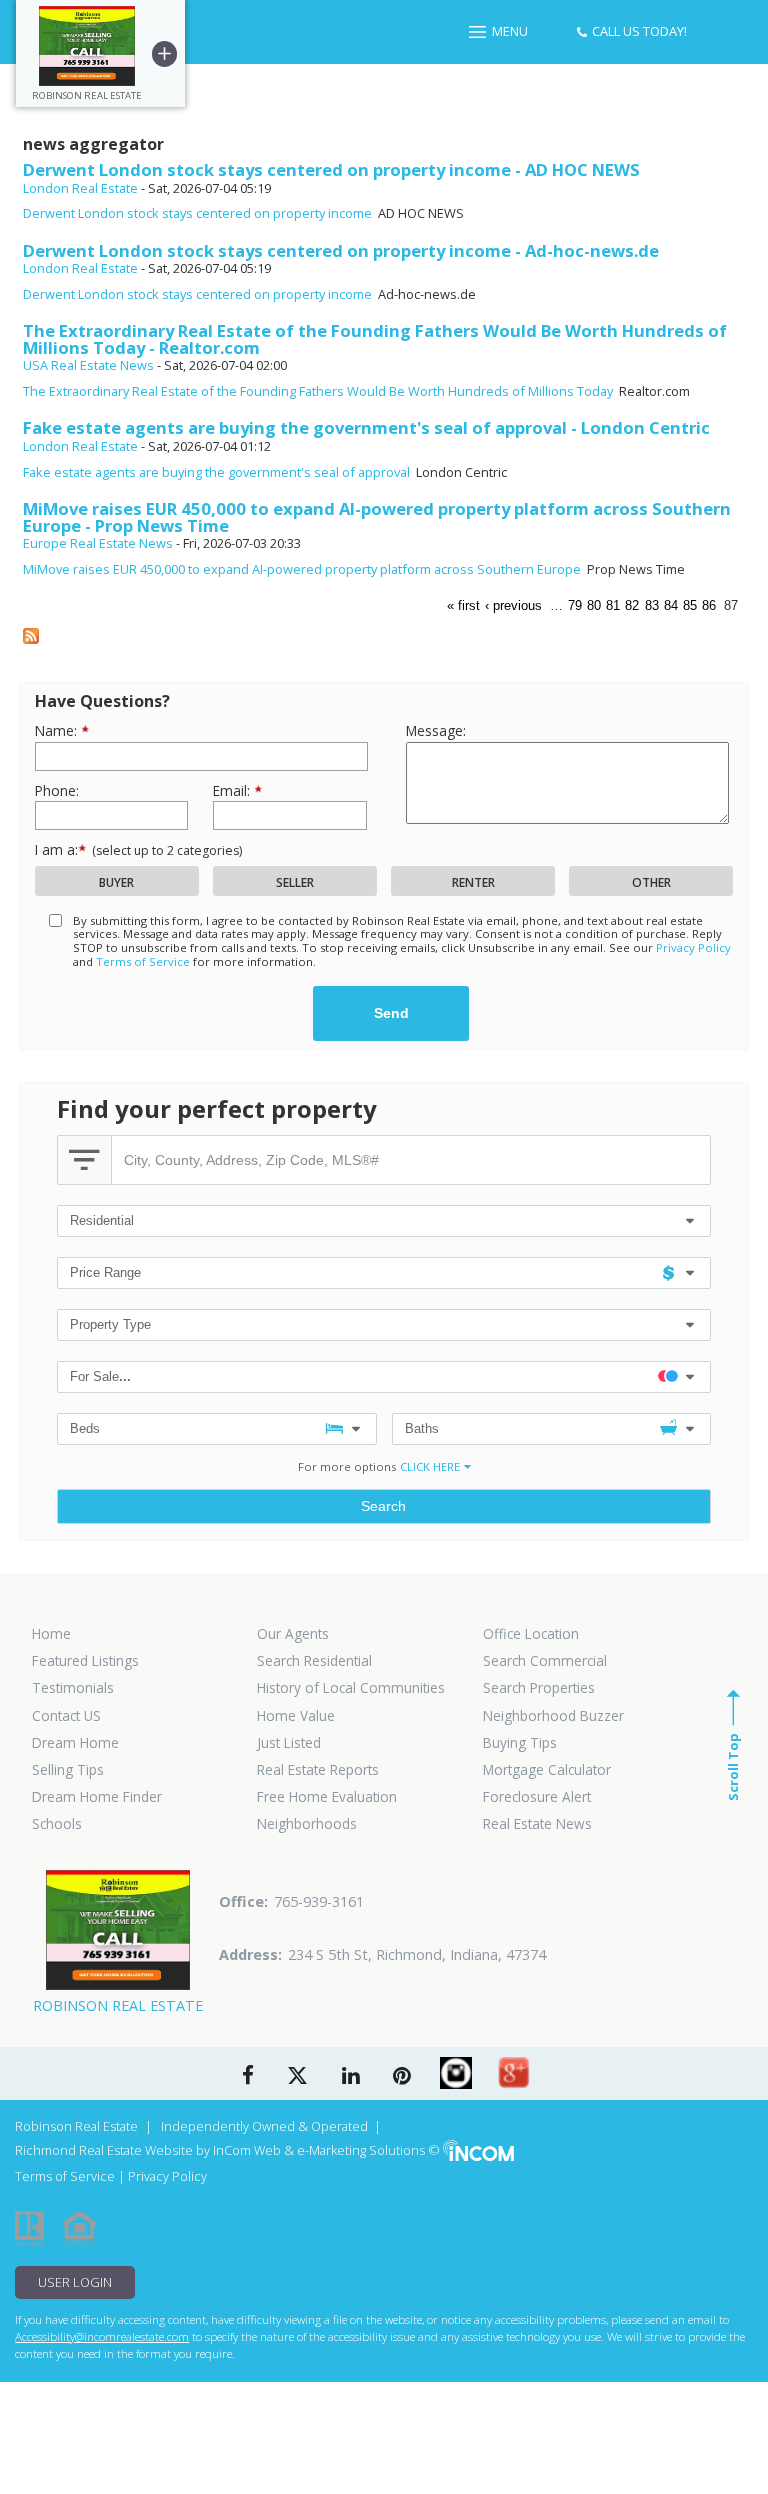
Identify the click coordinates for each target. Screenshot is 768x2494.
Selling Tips (68, 1770)
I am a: (138, 849)
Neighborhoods (307, 1824)
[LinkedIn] (351, 2076)
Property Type (110, 1324)
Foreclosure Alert (537, 1797)
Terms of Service (143, 961)
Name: (58, 730)
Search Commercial (545, 1661)
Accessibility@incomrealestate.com (102, 2336)
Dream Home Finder (97, 1797)
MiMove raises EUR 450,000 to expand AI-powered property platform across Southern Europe (302, 569)
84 (671, 605)
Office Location (531, 1634)
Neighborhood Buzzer (553, 1716)
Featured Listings (85, 1661)
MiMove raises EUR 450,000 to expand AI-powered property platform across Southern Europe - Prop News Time (377, 517)
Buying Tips (520, 1743)
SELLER (295, 882)
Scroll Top (733, 1767)
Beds (85, 1428)
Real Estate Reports (318, 1770)
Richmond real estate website (104, 2150)
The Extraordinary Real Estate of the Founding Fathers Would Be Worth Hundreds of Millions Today (318, 391)
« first (463, 605)
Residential (102, 1220)
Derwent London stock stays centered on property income (197, 213)
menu (510, 31)
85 (690, 605)
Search (383, 1506)
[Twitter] (297, 2076)
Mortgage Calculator (547, 1770)
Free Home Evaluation (327, 1797)
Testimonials (73, 1688)
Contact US (66, 1716)
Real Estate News (537, 1824)
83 (652, 605)
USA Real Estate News (88, 365)
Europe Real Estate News (98, 543)
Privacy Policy (693, 947)
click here (430, 1466)
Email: (233, 790)
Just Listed (289, 1743)
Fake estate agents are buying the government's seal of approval (216, 472)
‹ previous (513, 605)
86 (709, 605)
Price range (105, 1272)
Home (51, 1634)
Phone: (57, 790)
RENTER (473, 882)
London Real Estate (80, 188)
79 (575, 605)
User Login (75, 2282)
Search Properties (539, 1688)
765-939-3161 (319, 1901)
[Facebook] (248, 2076)
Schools (57, 1824)
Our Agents (293, 1634)
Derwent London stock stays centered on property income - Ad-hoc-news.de (341, 250)
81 (613, 605)
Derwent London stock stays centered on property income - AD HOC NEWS (331, 169)
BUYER (116, 882)
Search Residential (314, 1661)
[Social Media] (456, 2073)
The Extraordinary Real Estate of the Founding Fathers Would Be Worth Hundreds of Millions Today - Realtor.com (375, 339)
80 (594, 605)
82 (632, 605)
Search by (84, 1160)
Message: (436, 730)
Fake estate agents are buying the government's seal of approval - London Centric (366, 427)
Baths (422, 1428)
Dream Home (75, 1743)
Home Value (296, 1716)
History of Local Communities (351, 1688)
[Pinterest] (402, 2076)
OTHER (651, 882)
